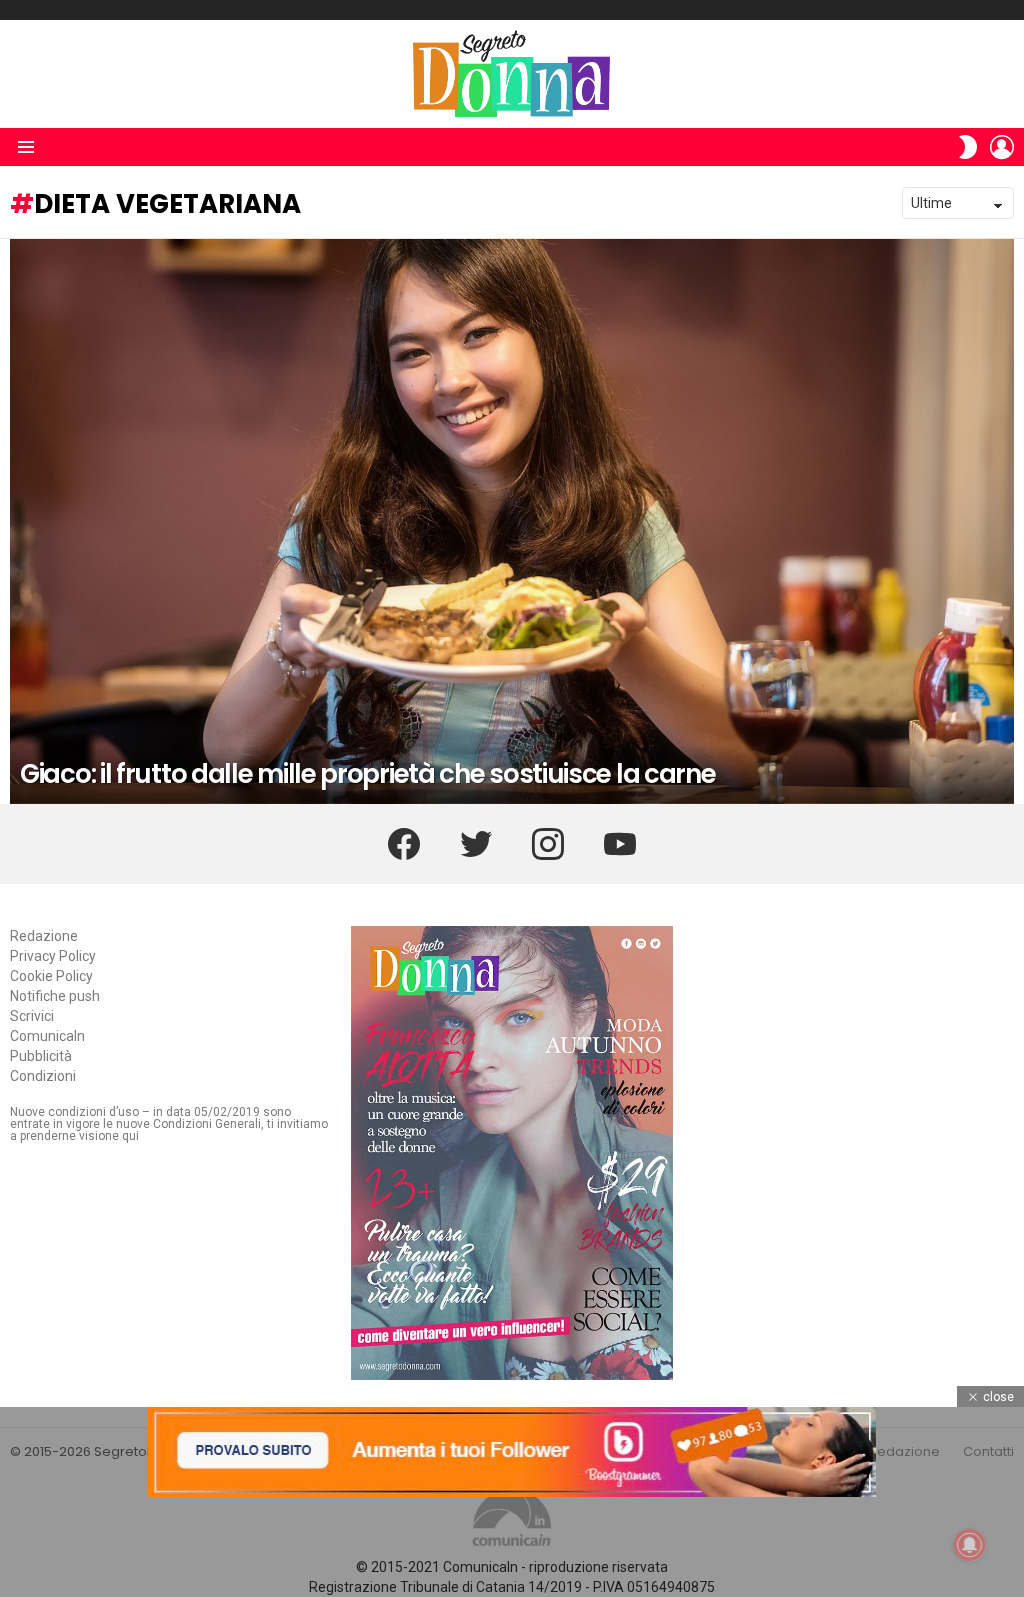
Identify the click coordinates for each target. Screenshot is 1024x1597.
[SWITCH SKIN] (968, 147)
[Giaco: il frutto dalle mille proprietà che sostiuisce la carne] (512, 521)
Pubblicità (41, 1056)
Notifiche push (55, 996)
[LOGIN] (1002, 147)
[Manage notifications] (970, 1545)
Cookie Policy (51, 976)
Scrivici (32, 1016)
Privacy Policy (53, 956)
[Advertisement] (512, 1547)
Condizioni (43, 1076)
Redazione (44, 936)
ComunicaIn (47, 1036)
